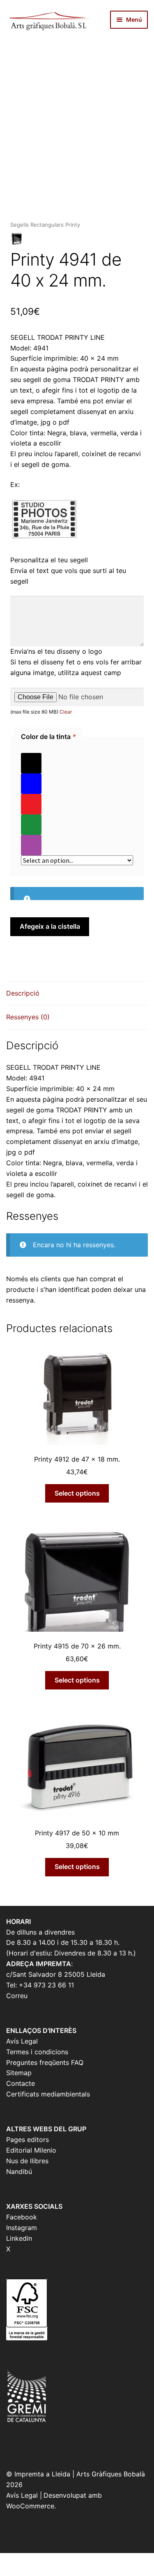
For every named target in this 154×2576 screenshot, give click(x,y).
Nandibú (19, 2171)
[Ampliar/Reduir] (9, 2560)
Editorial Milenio (31, 2150)
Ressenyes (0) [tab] (28, 1017)
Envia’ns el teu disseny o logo (56, 651)
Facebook (22, 2217)
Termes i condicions (37, 2052)
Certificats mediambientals (48, 2094)
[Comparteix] (51, 2560)
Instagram (22, 2228)
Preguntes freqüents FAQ (45, 2062)
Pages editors (28, 2139)
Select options (77, 1493)
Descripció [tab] (23, 993)
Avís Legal (22, 2041)
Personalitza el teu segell (49, 560)
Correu (17, 1996)
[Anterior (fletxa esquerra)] (9, 2572)
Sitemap (19, 2073)
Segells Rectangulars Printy (45, 225)
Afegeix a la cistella (50, 926)
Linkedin (19, 2238)
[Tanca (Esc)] (71, 2560)
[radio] (77, 763)
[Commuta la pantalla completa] (30, 2560)
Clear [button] (66, 712)
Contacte (21, 2083)
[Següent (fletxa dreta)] (30, 2572)
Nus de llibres (27, 2161)
